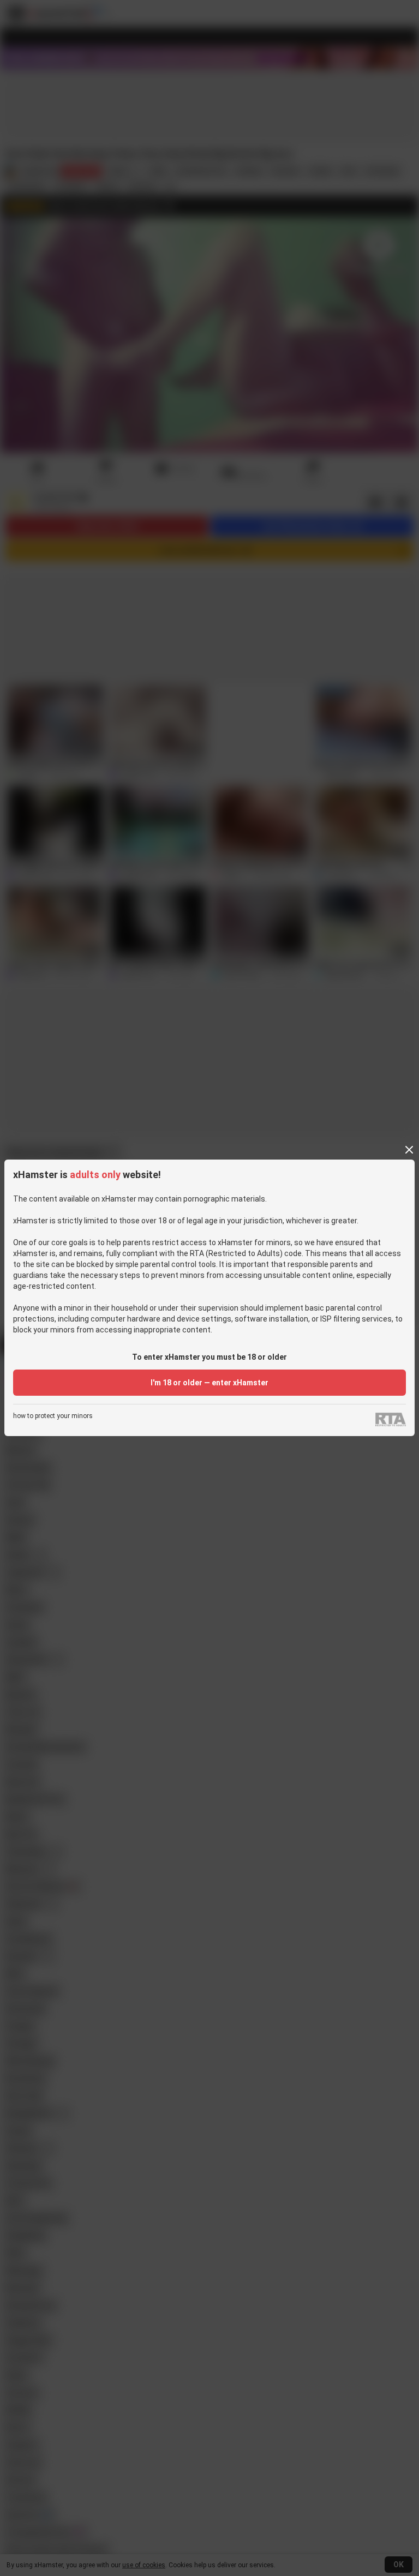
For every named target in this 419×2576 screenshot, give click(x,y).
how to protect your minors (53, 1416)
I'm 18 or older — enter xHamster (209, 1383)
